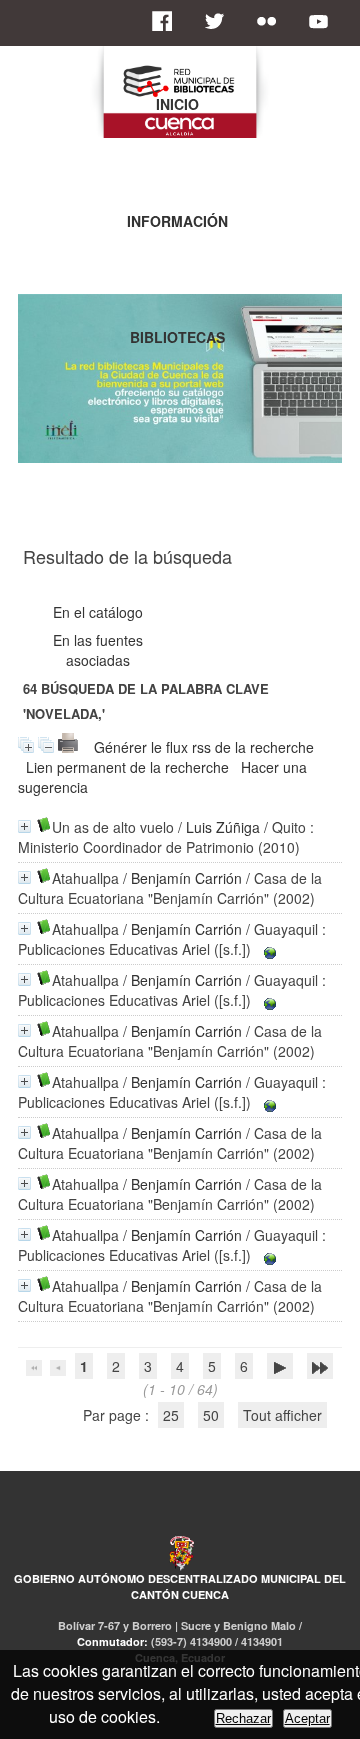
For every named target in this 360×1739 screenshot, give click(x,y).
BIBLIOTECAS (177, 337)
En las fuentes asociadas (98, 650)
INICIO (177, 104)
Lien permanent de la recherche (127, 767)
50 (211, 1415)
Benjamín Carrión (186, 878)
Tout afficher (282, 1415)
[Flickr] (272, 21)
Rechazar (243, 1718)
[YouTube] (324, 21)
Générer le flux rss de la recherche (204, 747)
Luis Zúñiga (223, 827)
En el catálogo (98, 612)
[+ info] (24, 826)
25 (171, 1415)
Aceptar (307, 1718)
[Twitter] (220, 21)
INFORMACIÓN (177, 221)
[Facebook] (168, 21)
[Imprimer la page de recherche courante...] (68, 747)
